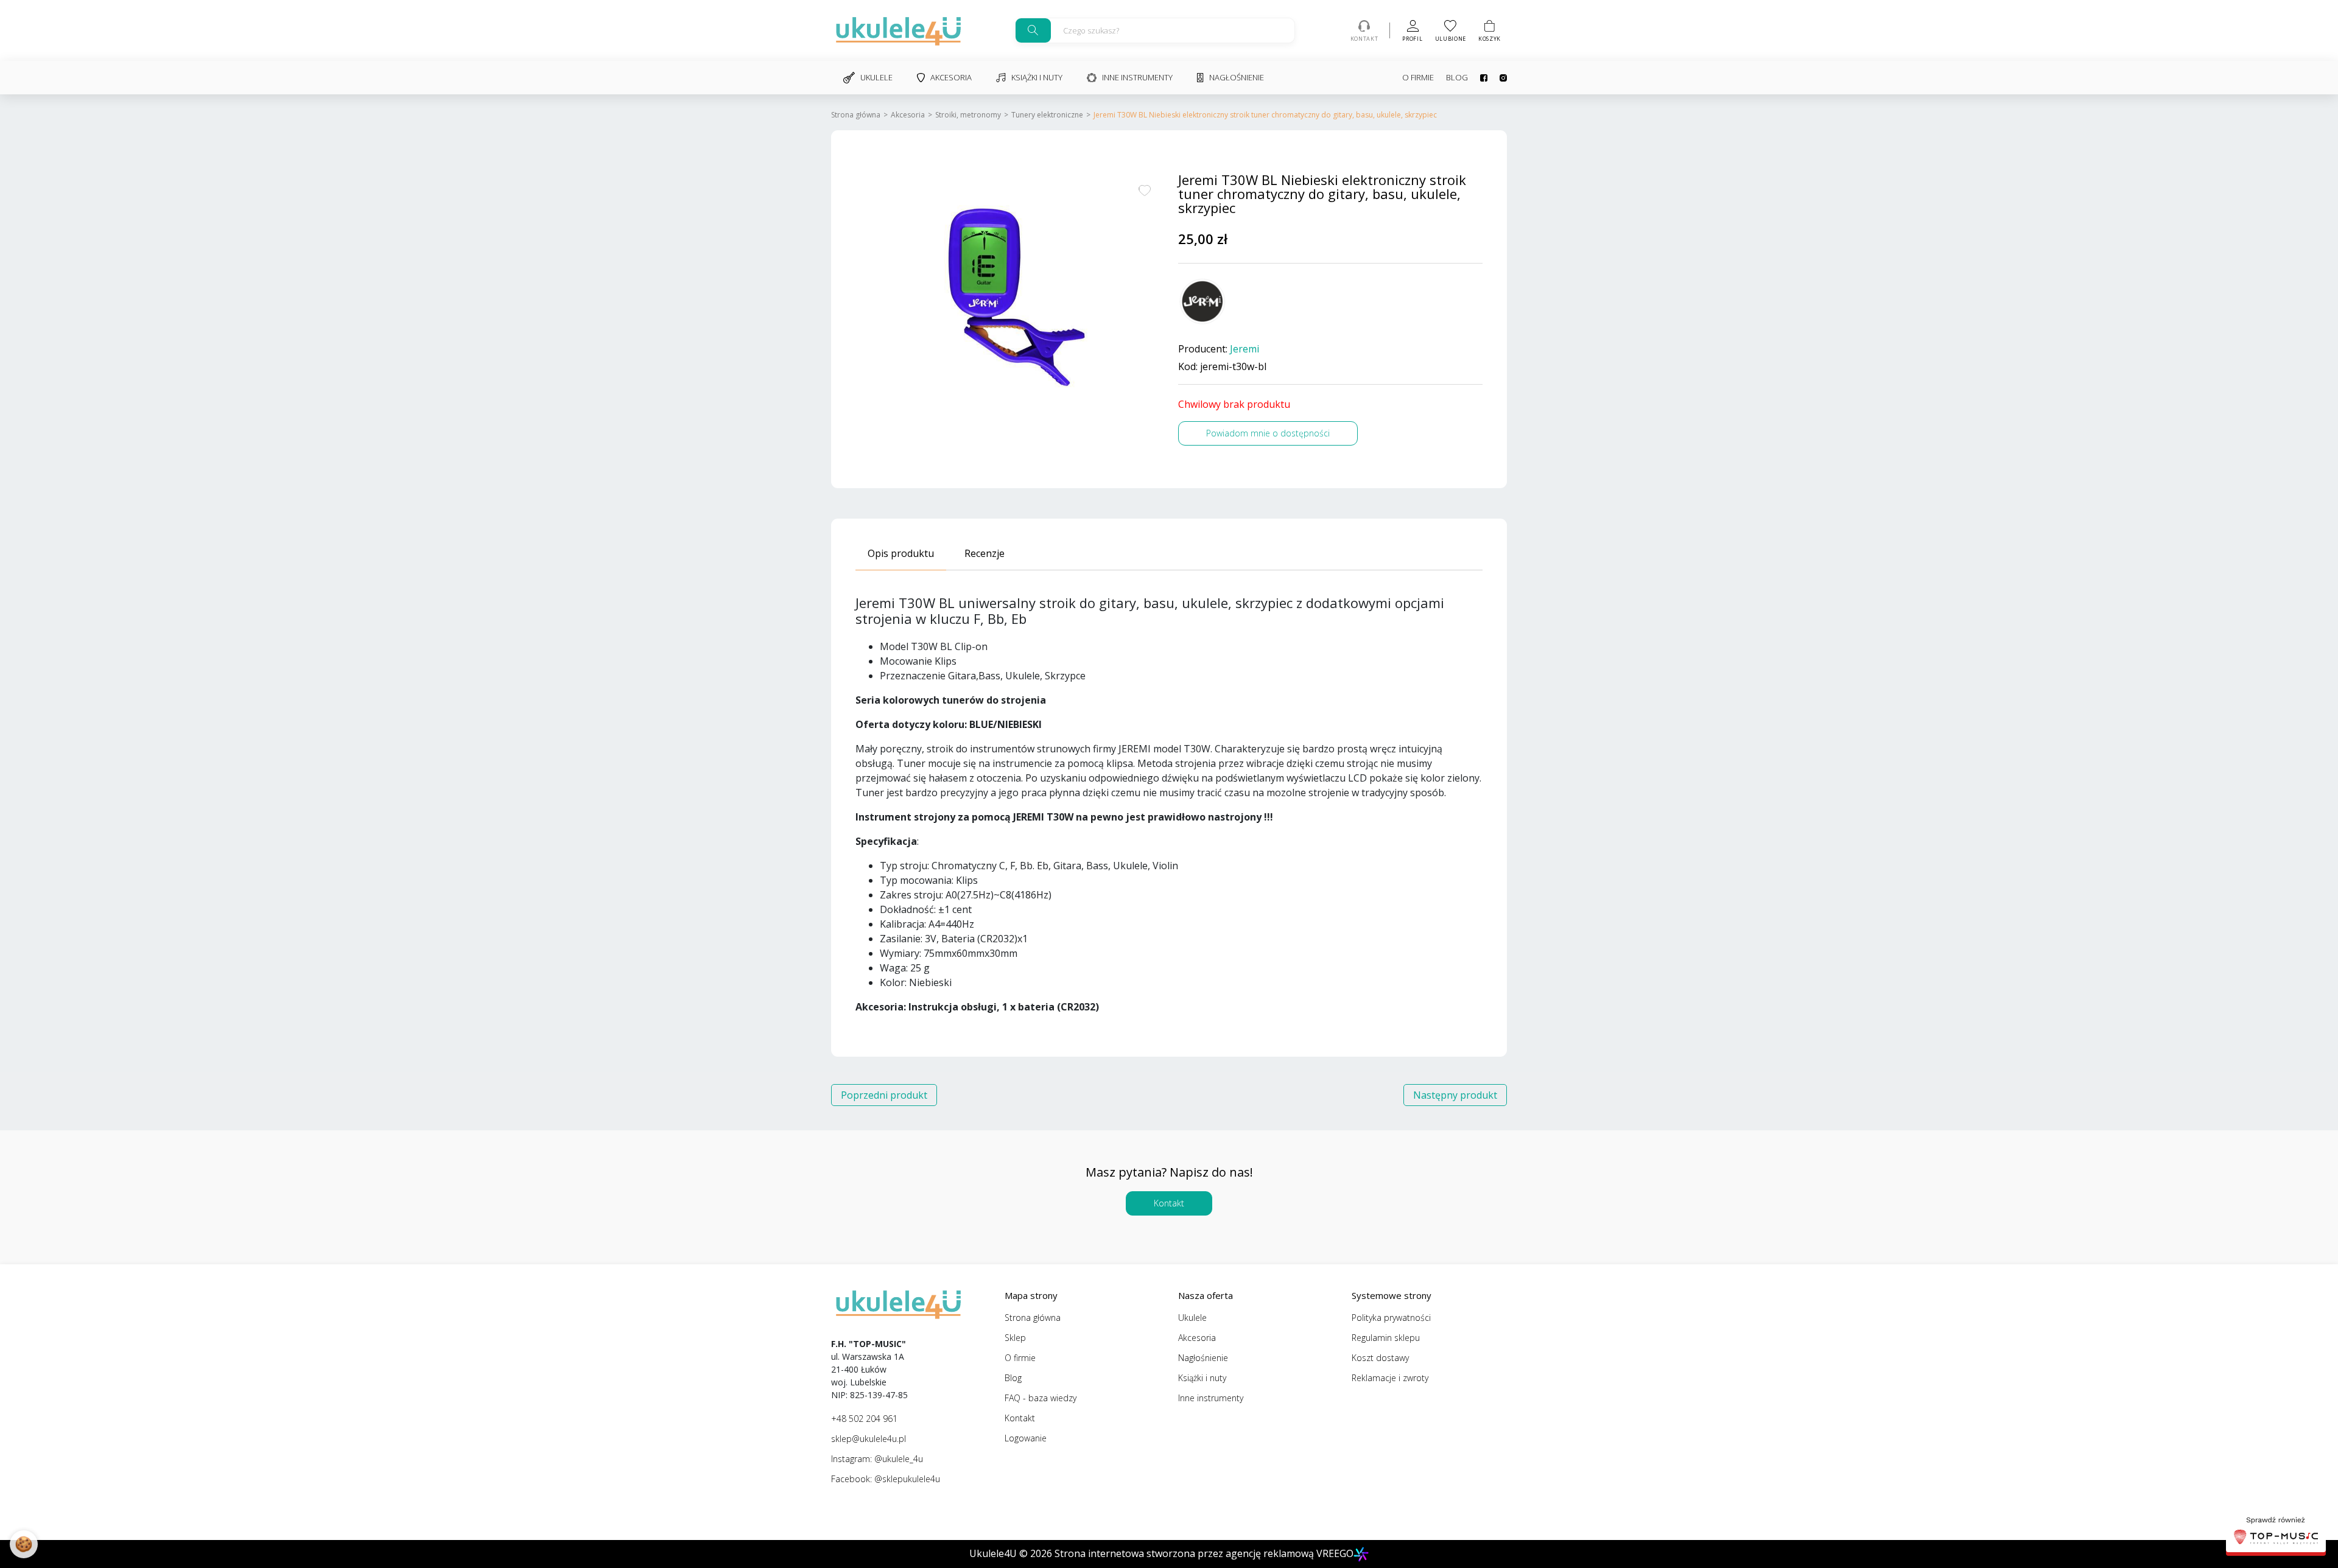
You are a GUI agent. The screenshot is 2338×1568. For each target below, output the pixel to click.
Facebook (1478, 78)
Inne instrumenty (1137, 77)
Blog (1457, 77)
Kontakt (1169, 1203)
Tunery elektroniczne (1047, 115)
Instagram (1497, 78)
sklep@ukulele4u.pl (869, 1439)
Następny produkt (1455, 1095)
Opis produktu (901, 553)
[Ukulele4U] (898, 30)
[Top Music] (2276, 1532)
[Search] (1033, 30)
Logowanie (1026, 1438)
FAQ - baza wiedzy (1041, 1398)
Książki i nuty (1037, 77)
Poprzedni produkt (884, 1095)
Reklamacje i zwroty (1390, 1378)
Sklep (1015, 1338)
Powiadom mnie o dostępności (1268, 433)
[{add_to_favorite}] (1145, 189)
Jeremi (1244, 349)
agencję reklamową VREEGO (1290, 1553)
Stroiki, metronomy (968, 115)
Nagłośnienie (1237, 77)
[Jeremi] (1202, 302)
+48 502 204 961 (864, 1419)
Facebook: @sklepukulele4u (886, 1479)
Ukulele (876, 77)
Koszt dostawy (1380, 1358)
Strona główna (856, 115)
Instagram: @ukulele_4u (877, 1459)
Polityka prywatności (1391, 1318)
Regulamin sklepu (1386, 1338)
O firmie (1418, 77)
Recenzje (985, 553)
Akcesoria (951, 77)
